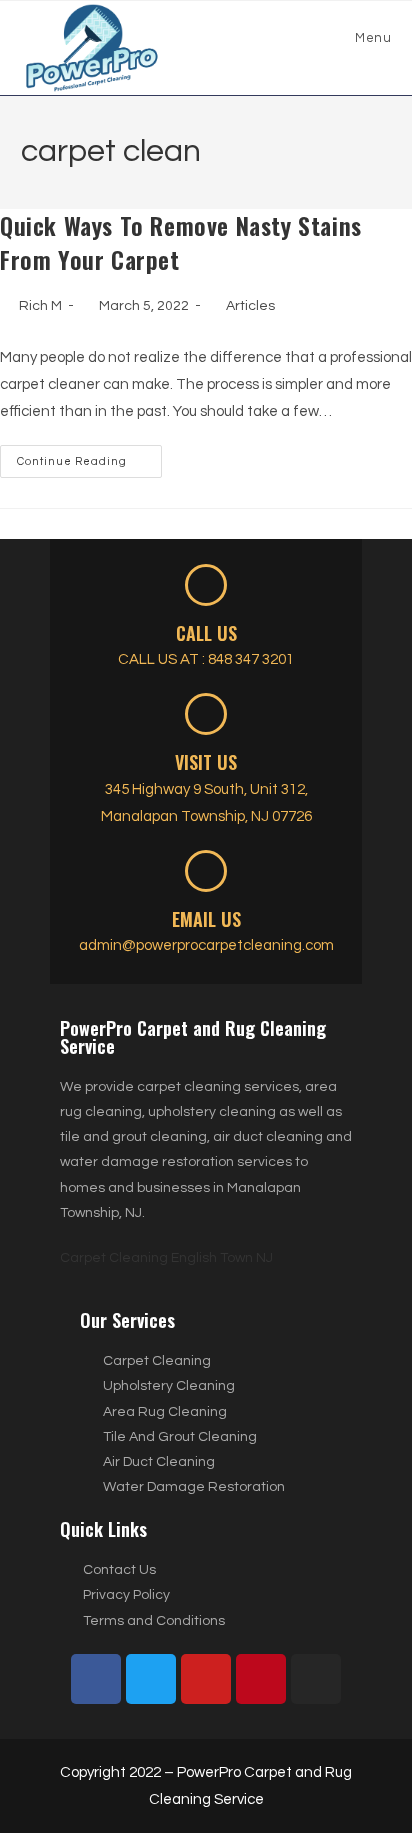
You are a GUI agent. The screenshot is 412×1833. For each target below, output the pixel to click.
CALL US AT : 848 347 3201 (206, 659)
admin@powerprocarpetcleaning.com (206, 945)
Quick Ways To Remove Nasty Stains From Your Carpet (181, 242)
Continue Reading (89, 456)
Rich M (40, 306)
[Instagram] (316, 1679)
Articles (250, 306)
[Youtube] (206, 1679)
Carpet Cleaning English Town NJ (166, 1258)
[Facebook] (96, 1679)
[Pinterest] (261, 1679)
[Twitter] (151, 1679)
